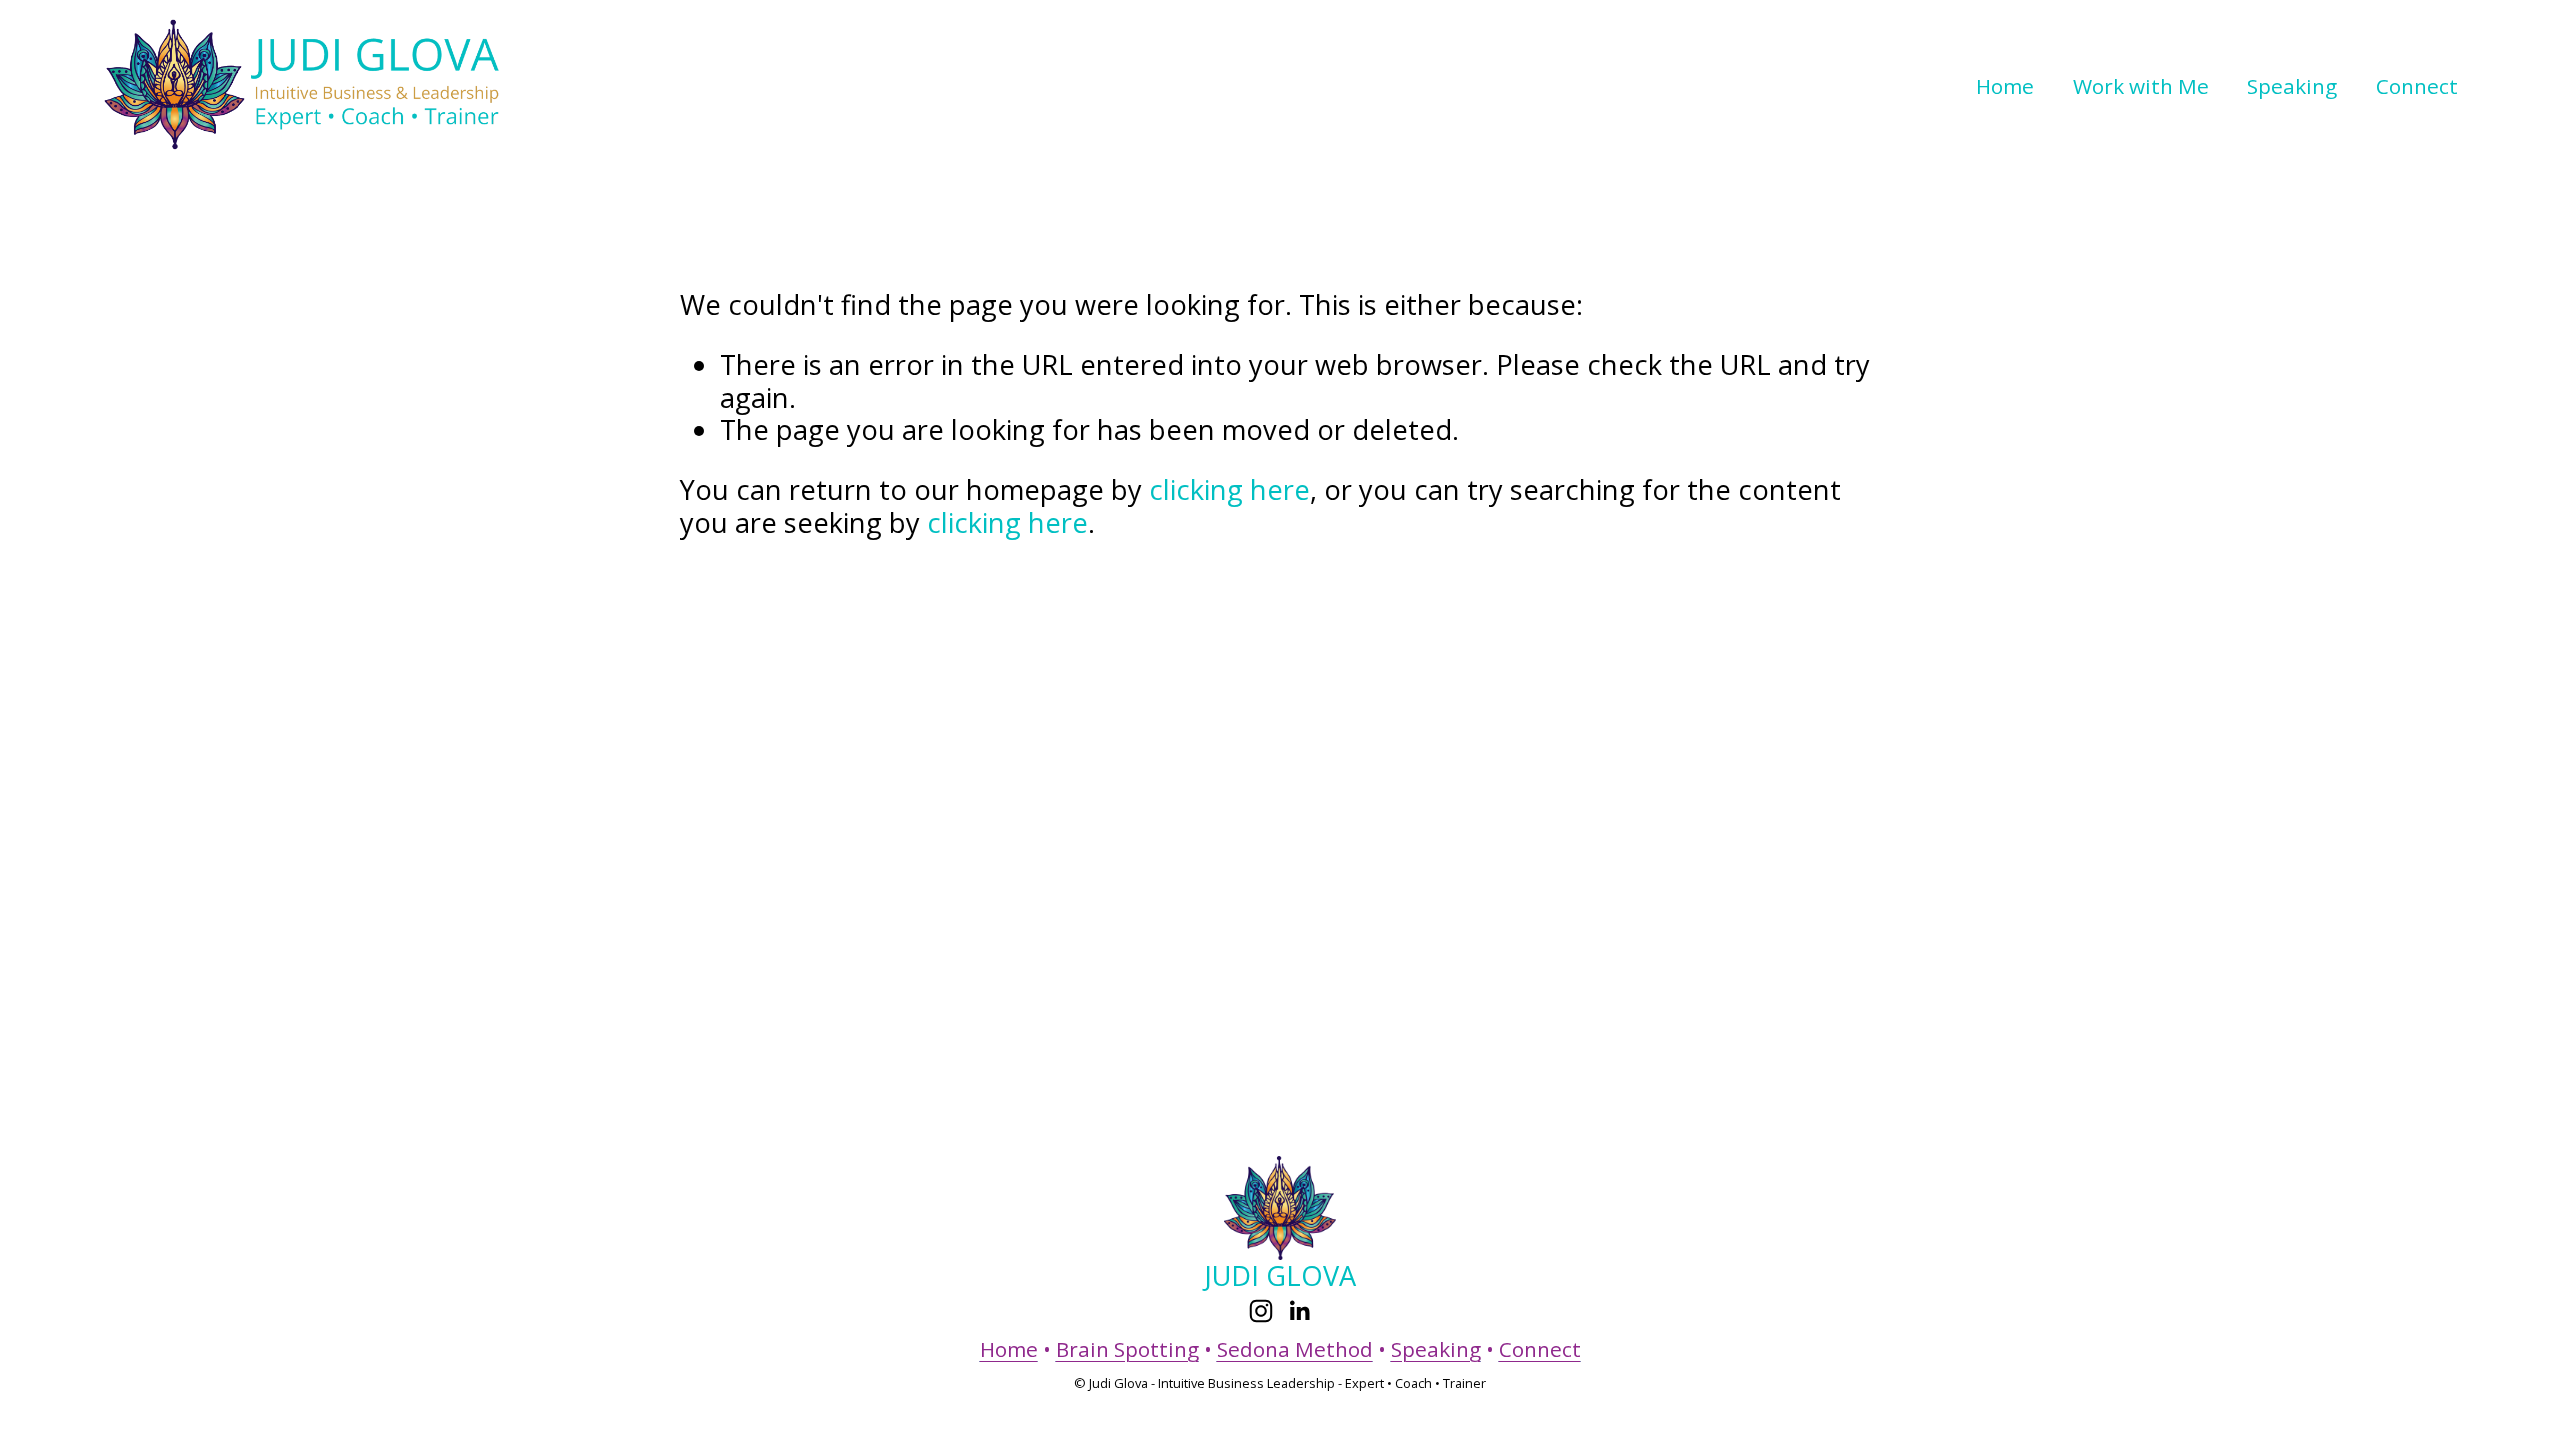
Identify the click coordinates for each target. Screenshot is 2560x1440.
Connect (2417, 86)
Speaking (2292, 86)
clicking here (1229, 489)
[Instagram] (1261, 1311)
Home (2005, 86)
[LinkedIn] (1299, 1311)
